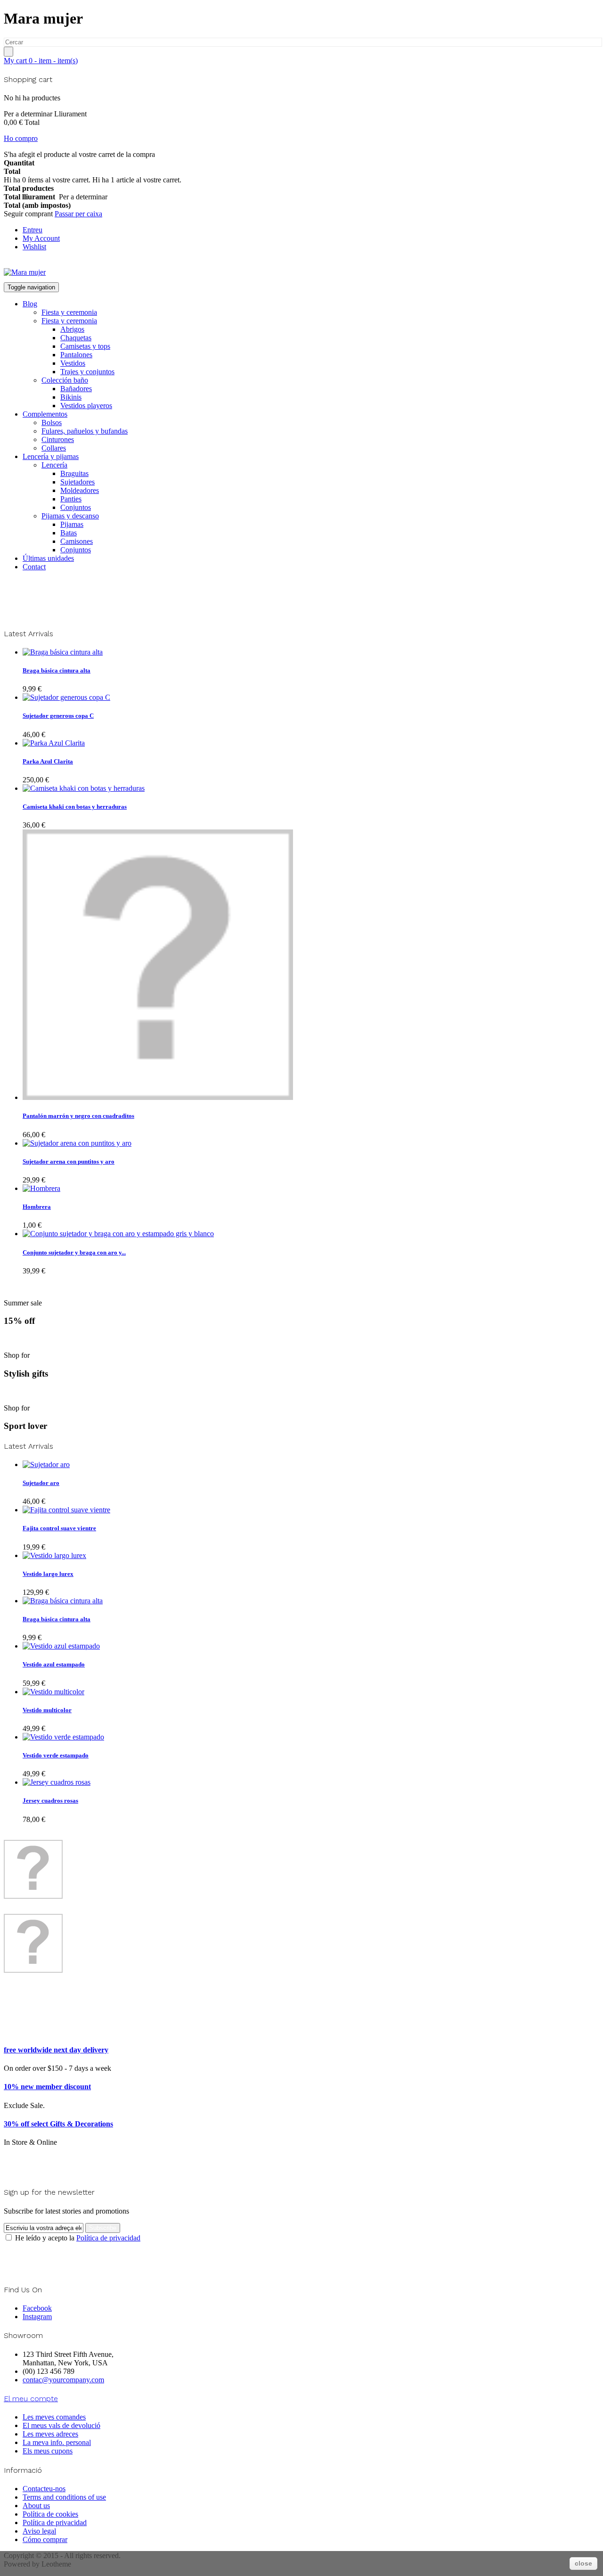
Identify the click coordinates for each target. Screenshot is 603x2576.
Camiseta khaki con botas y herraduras (75, 807)
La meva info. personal (57, 2442)
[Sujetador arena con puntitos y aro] (77, 1143)
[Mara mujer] (25, 272)
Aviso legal (39, 2531)
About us (36, 2506)
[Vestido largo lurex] (54, 1555)
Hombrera (37, 1207)
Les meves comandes (54, 2417)
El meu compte (31, 2399)
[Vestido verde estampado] (63, 1737)
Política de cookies (50, 2514)
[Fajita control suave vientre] (66, 1510)
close (583, 2563)
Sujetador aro (41, 1483)
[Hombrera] (41, 1188)
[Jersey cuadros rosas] (57, 1782)
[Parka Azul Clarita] (54, 743)
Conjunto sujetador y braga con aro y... (74, 1252)
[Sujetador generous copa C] (66, 697)
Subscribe (103, 2228)
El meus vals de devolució (61, 2425)
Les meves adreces (50, 2434)
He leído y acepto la (77, 2238)
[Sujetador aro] (46, 1464)
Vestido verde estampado (56, 1755)
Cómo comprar (45, 2539)
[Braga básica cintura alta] (63, 652)
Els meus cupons (48, 2451)
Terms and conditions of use (64, 2497)
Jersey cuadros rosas (50, 1801)
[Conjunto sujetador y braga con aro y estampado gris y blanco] (118, 1234)
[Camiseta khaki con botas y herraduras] (84, 788)
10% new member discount (47, 2087)
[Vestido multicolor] (53, 1692)
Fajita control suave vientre (59, 1528)
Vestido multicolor (47, 1710)
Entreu (33, 230)
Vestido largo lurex (48, 1574)
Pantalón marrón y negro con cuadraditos (78, 1116)
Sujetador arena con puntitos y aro (69, 1161)
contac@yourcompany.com (63, 2380)
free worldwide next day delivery (56, 2050)
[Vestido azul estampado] (61, 1646)
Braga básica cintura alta (57, 670)
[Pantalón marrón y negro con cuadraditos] (158, 1097)
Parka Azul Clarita (48, 761)
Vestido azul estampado (54, 1664)
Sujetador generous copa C (58, 716)
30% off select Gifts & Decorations (58, 2124)
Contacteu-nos (44, 2489)
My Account (41, 238)
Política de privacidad (108, 2238)
